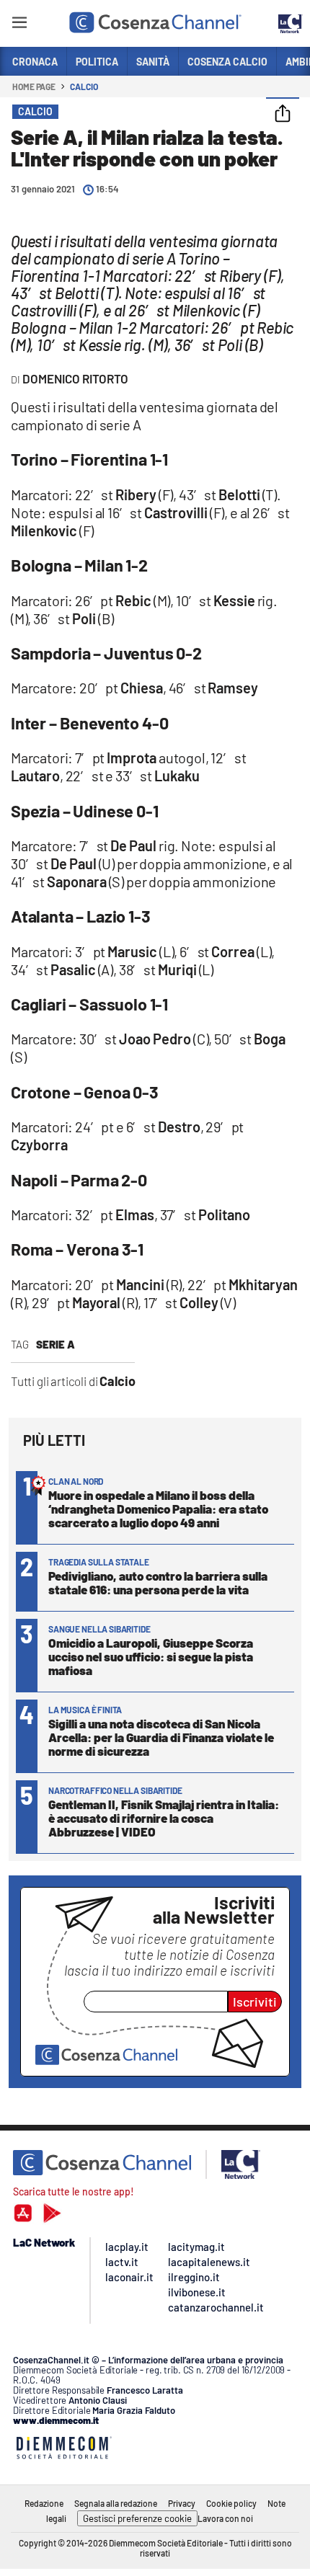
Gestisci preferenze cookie (137, 2518)
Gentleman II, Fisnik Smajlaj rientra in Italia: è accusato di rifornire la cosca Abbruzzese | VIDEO (164, 1818)
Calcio (84, 86)
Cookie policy (231, 2503)
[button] (283, 115)
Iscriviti (255, 2002)
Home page (34, 86)
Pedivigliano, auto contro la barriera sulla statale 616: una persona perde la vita (158, 1582)
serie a (56, 1344)
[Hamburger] (19, 25)
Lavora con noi (225, 2518)
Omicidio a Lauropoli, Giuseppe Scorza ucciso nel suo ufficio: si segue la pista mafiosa (151, 1656)
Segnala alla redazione (116, 2503)
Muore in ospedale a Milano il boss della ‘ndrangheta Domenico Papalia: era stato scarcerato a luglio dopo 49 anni (158, 1509)
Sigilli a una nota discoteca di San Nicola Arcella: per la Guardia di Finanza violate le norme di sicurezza (161, 1737)
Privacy (182, 2503)
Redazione (44, 2503)
